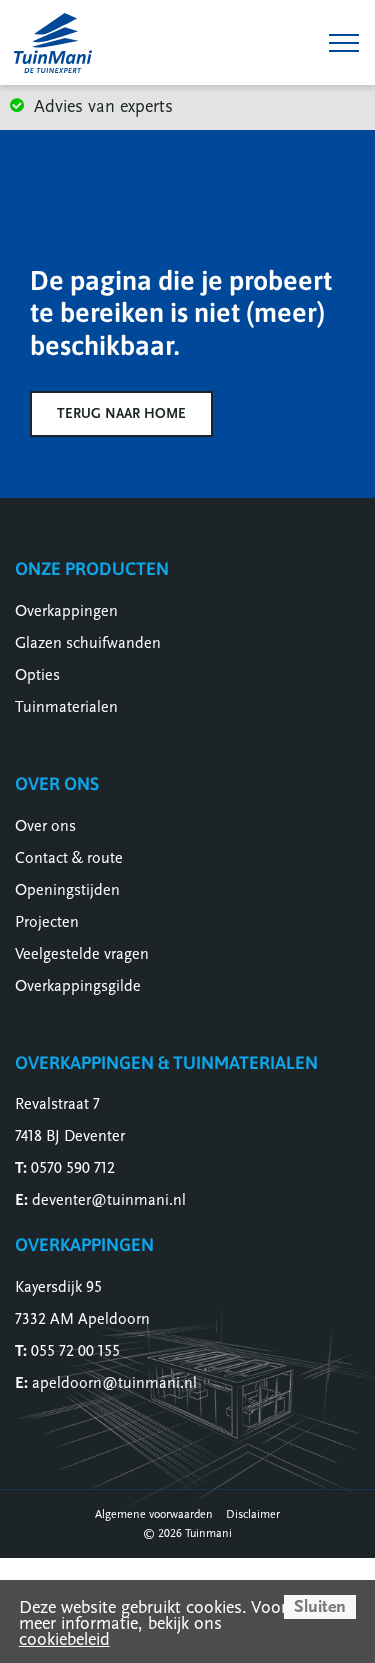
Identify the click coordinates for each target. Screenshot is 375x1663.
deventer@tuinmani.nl (109, 1200)
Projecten (47, 922)
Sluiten (320, 1606)
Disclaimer (253, 1514)
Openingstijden (67, 890)
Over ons (45, 826)
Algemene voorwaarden (154, 1514)
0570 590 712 (73, 1168)
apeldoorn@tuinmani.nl (114, 1383)
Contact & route (69, 858)
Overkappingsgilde (78, 986)
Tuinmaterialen (66, 707)
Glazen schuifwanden (88, 643)
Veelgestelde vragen (82, 954)
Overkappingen (66, 611)
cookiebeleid (64, 1639)
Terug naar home (121, 413)
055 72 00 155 (75, 1351)
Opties (37, 675)
